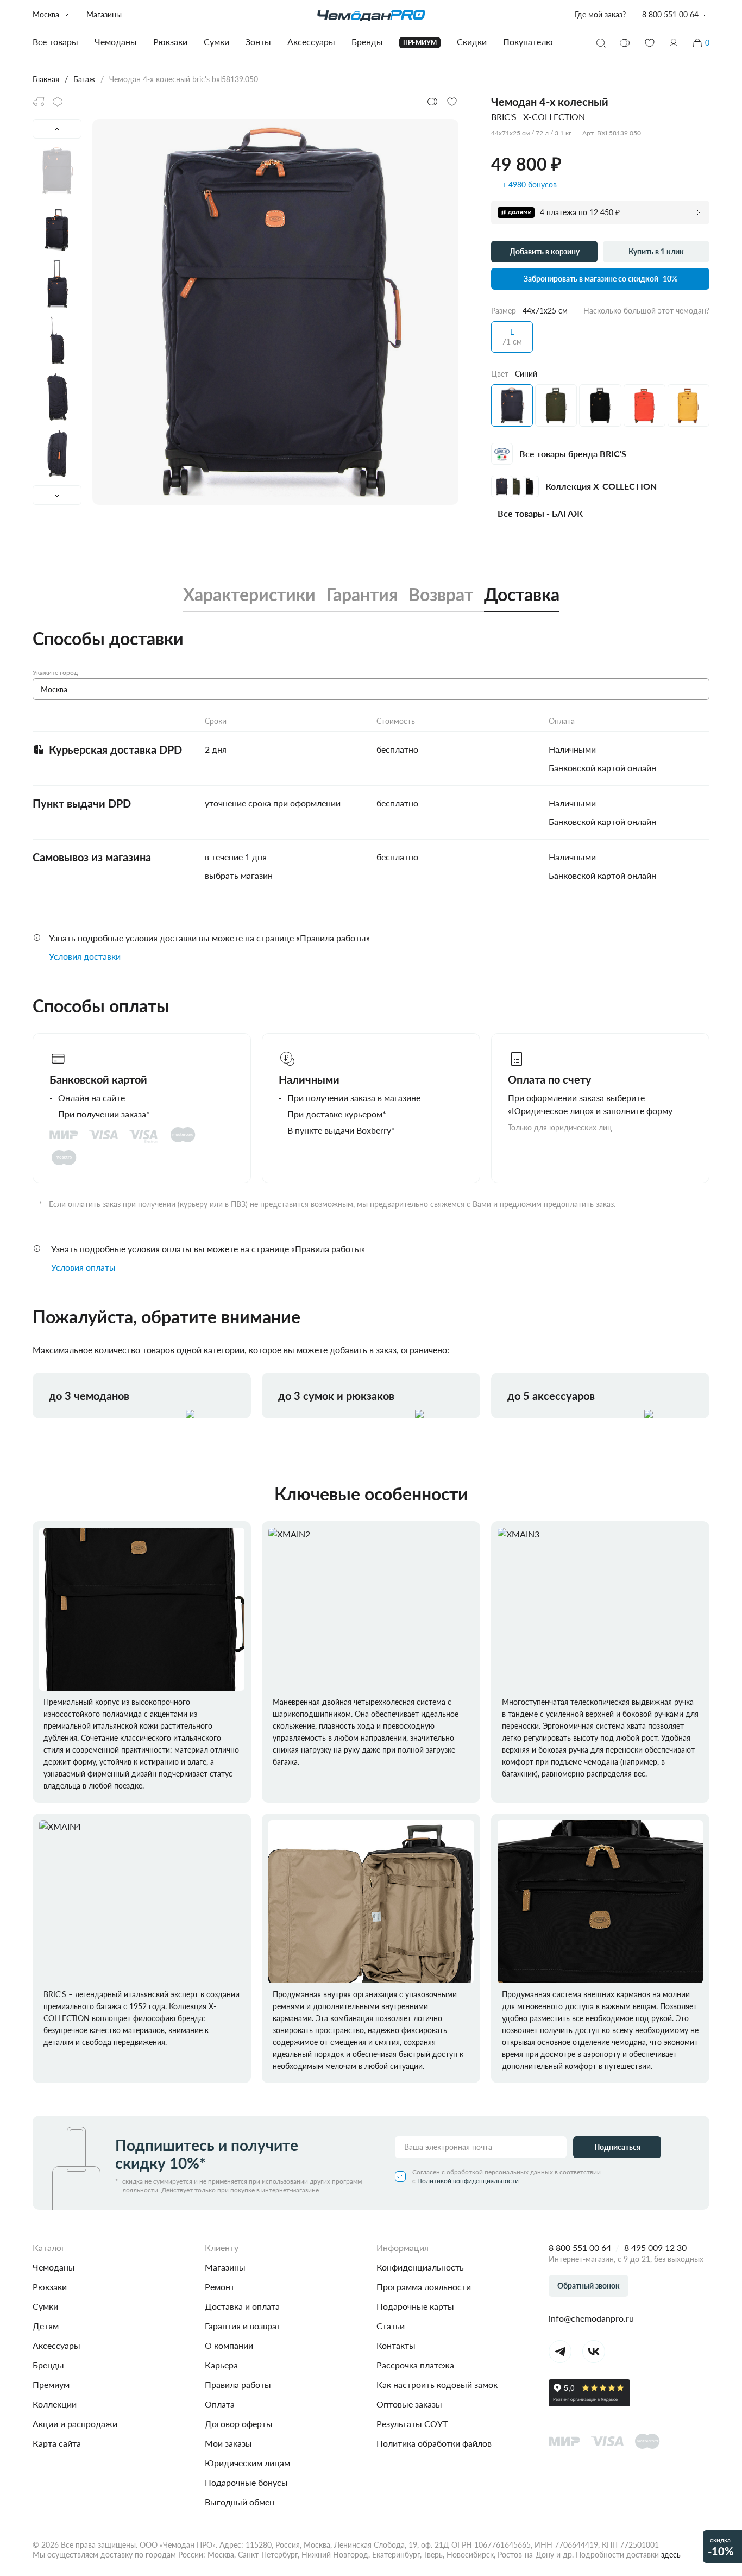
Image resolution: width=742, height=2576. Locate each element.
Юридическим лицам (247, 2463)
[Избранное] (650, 43)
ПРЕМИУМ (420, 43)
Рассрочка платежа (415, 2365)
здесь (671, 2555)
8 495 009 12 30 (655, 2247)
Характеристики (249, 595)
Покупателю (528, 42)
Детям (46, 2326)
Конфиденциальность (420, 2267)
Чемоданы (54, 2267)
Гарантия (362, 595)
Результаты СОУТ (412, 2424)
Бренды (48, 2365)
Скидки (472, 42)
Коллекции (55, 2404)
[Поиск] (601, 43)
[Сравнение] (625, 43)
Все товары (55, 42)
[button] (674, 43)
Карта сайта (57, 2443)
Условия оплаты (83, 1267)
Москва (46, 14)
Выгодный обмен (240, 2502)
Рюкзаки (50, 2287)
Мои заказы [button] (228, 2443)
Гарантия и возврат (243, 2326)
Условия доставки (85, 956)
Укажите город (55, 673)
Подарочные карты (415, 2306)
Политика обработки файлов (434, 2443)
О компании (229, 2345)
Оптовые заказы (409, 2404)
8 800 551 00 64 (580, 2247)
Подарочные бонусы (246, 2482)
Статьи (391, 2326)
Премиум (51, 2384)
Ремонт (220, 2287)
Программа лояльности (424, 2287)
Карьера (221, 2365)
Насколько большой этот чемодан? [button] (646, 311)
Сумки (45, 2306)
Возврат (441, 595)
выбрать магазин (239, 875)
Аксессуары (56, 2345)
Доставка (522, 595)
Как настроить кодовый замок (437, 2384)
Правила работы (238, 2384)
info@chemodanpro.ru (591, 2318)
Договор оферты (239, 2424)
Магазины (104, 14)
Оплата (220, 2404)
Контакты (396, 2345)
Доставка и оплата (242, 2306)
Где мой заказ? (600, 14)
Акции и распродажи (75, 2424)
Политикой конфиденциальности (468, 2181)
